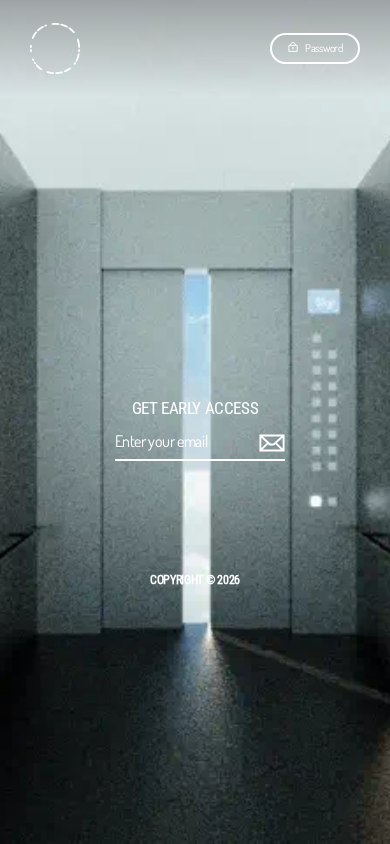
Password (323, 48)
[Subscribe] (269, 442)
